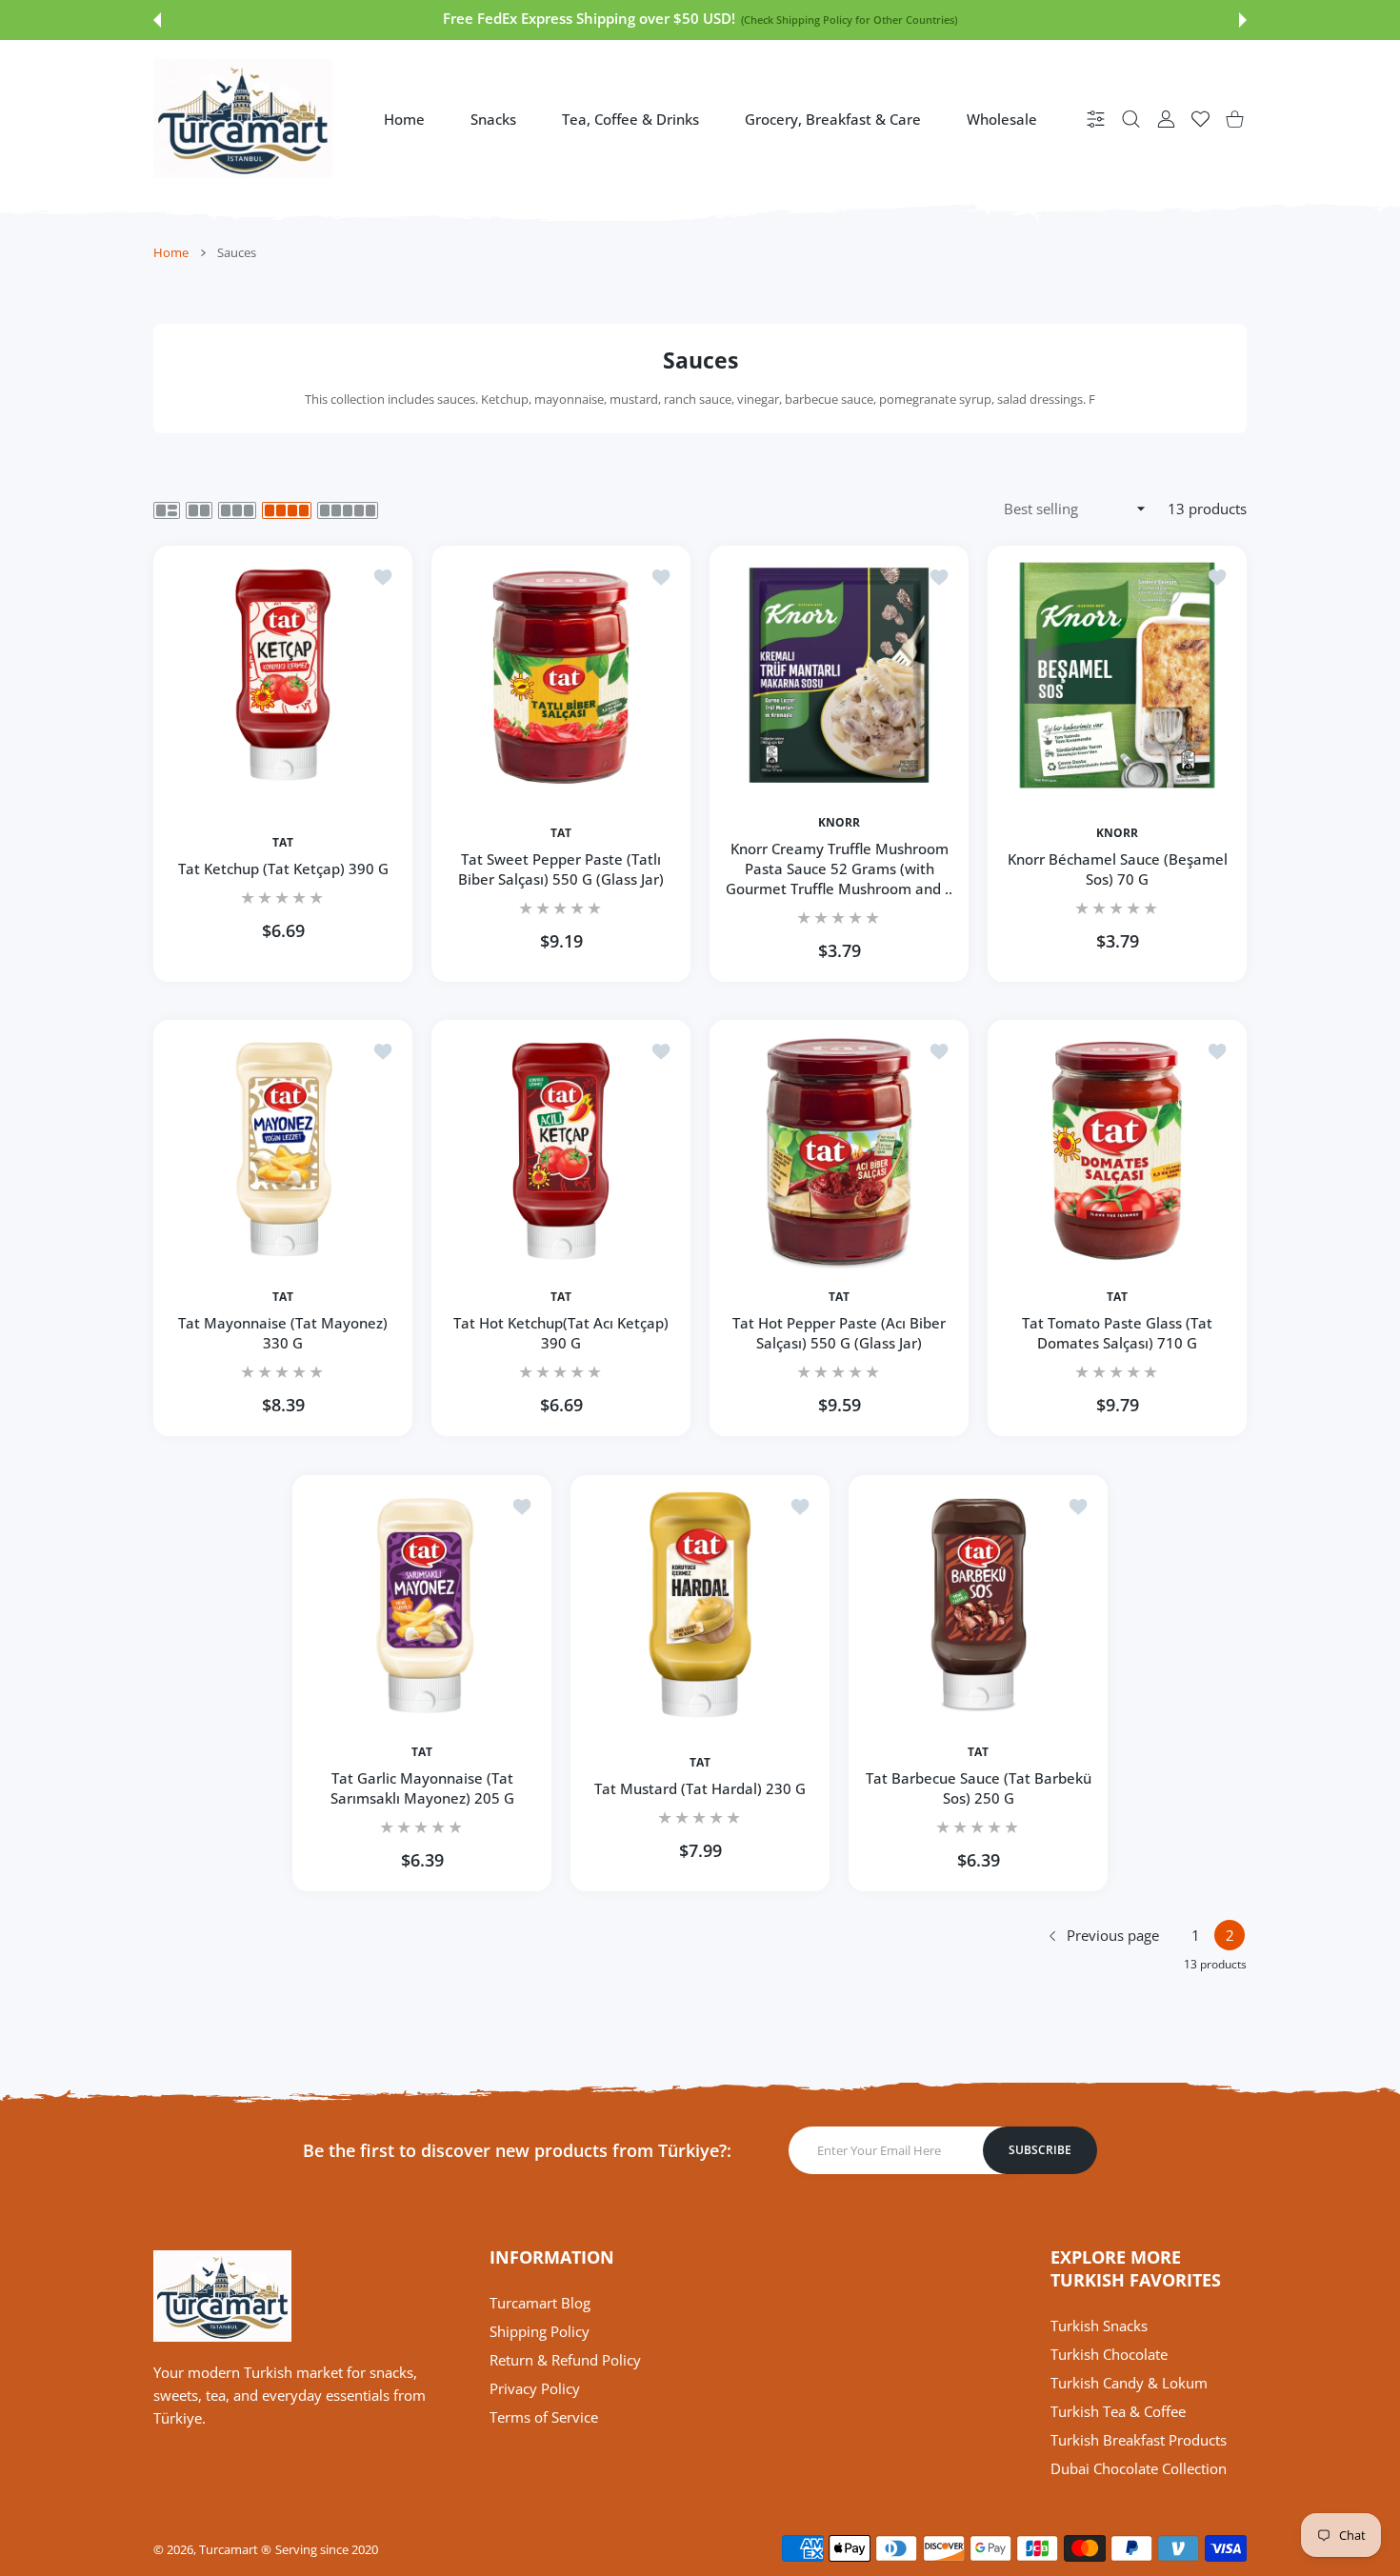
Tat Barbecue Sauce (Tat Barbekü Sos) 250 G (979, 1788)
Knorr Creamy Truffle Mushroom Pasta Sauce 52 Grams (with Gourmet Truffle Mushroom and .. (839, 869)
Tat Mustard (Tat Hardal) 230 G (700, 1788)
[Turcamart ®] (243, 119)
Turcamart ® (235, 2549)
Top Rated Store (985, 20)
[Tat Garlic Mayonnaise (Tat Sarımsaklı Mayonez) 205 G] (422, 1605)
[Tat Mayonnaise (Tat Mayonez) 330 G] (283, 1149)
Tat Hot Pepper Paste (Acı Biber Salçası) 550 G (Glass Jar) (839, 1334)
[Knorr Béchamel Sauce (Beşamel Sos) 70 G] (1117, 675)
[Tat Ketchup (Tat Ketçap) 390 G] (283, 675)
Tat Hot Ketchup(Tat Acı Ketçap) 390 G (561, 1334)
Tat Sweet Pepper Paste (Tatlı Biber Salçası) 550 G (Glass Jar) (561, 869)
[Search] (1131, 119)
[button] (157, 20)
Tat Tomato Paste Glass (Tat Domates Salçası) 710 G (1117, 1334)
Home (171, 252)
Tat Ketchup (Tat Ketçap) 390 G (283, 869)
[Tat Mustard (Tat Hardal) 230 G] (700, 1605)
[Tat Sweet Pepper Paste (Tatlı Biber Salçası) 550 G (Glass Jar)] (561, 675)
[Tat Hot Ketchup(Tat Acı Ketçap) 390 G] (561, 1149)
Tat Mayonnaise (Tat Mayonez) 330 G (283, 1334)
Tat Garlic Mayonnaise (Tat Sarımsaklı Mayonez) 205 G (422, 1788)
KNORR (839, 823)
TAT (283, 843)
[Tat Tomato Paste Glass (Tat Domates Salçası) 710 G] (1117, 1149)
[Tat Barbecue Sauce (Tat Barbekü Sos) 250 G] (978, 1605)
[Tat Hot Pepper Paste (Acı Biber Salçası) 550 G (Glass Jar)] (839, 1149)
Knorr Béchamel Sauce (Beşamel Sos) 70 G (1118, 869)
